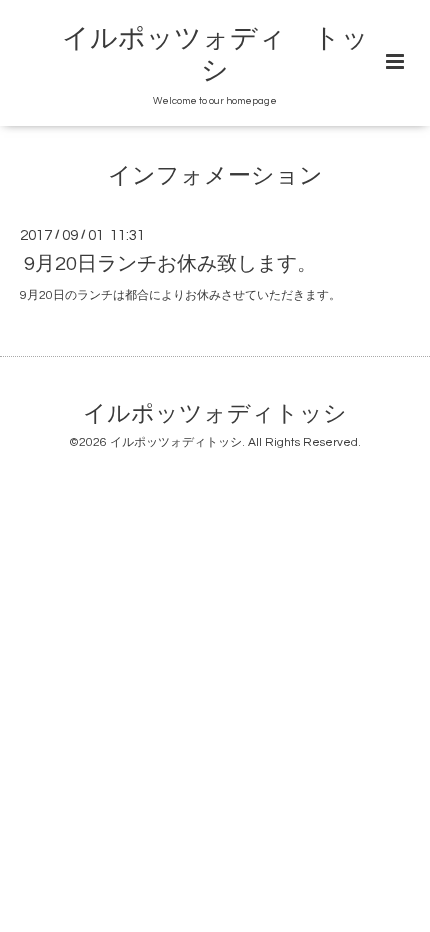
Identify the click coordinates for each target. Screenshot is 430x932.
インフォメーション (215, 176)
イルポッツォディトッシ (215, 414)
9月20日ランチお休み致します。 (170, 264)
